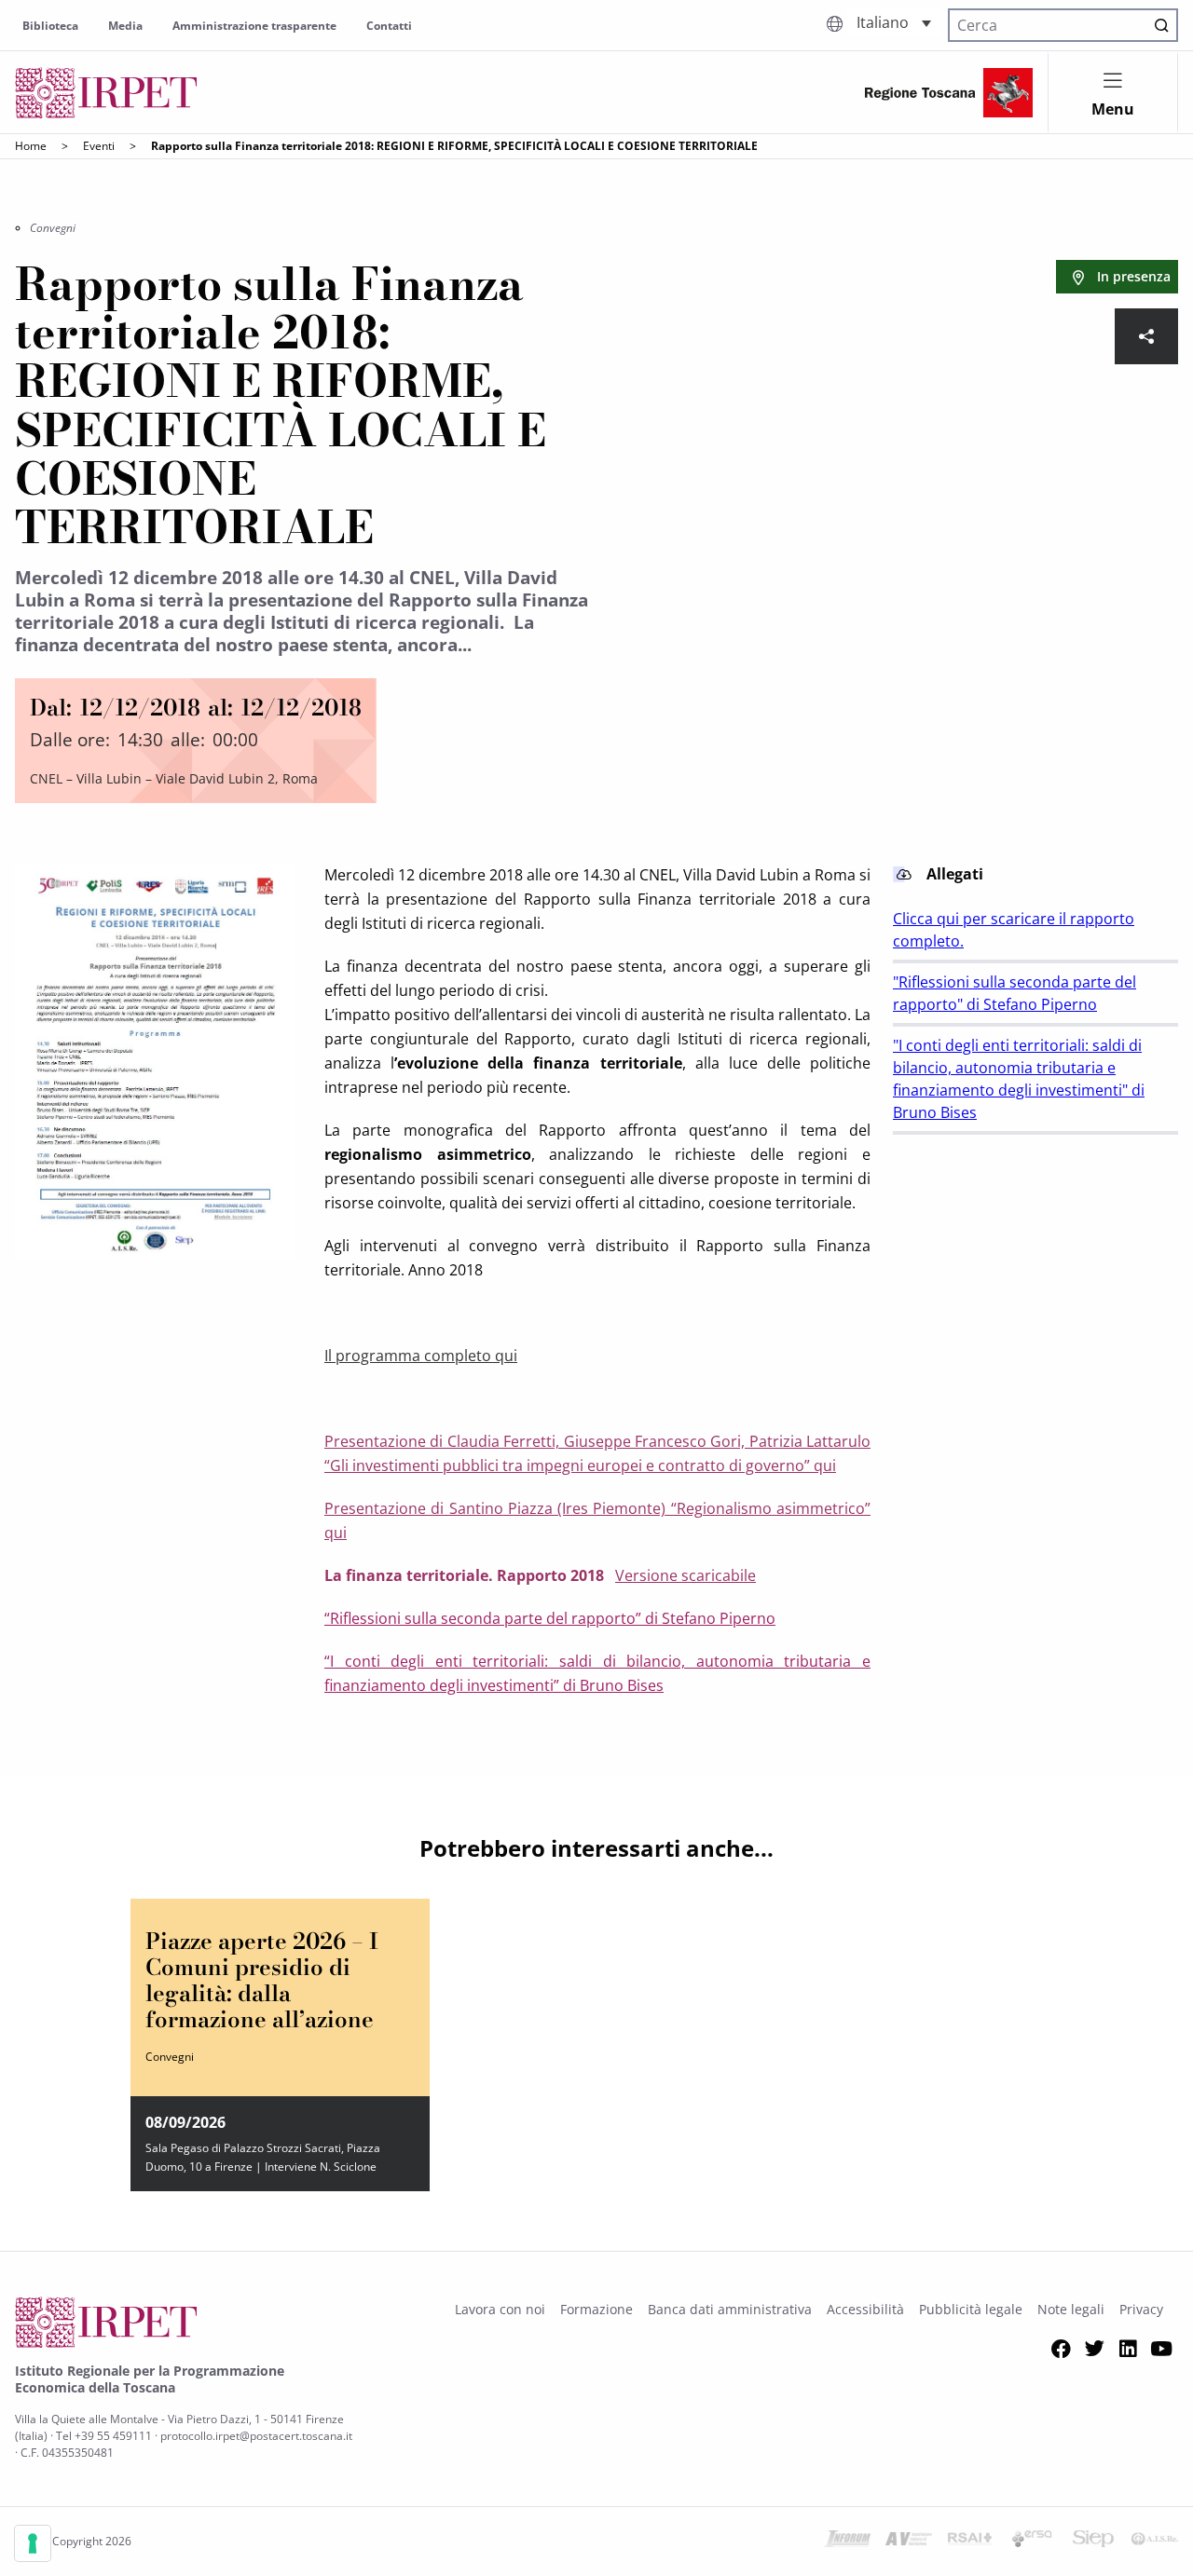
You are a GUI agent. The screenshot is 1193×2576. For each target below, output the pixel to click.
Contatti (389, 26)
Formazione (596, 2309)
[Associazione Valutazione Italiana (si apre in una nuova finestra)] (909, 2542)
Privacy (1141, 2309)
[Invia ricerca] (1161, 25)
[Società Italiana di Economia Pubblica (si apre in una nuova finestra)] (1093, 2542)
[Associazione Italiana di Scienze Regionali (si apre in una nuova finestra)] (1155, 2542)
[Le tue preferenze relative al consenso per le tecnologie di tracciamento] (33, 2543)
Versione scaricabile (686, 1575)
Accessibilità (865, 2309)
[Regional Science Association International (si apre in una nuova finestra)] (970, 2542)
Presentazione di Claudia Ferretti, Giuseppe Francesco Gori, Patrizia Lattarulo (597, 1441)
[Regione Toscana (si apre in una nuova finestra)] (949, 93)
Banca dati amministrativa (730, 2309)
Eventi (99, 146)
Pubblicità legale (971, 2309)
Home (31, 146)
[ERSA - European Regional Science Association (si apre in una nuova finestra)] (1032, 2542)
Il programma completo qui (421, 1356)
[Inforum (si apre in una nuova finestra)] (847, 2542)
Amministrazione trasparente (254, 26)
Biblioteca (50, 26)
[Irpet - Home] (106, 93)
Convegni (53, 228)
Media (125, 26)
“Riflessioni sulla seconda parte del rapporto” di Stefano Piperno (550, 1618)
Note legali (1071, 2309)
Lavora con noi (500, 2309)
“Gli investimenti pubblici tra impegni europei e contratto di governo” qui (580, 1465)
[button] (894, 23)
